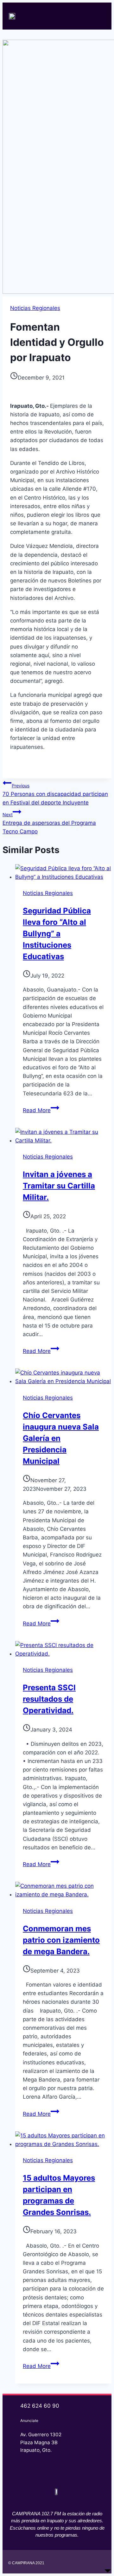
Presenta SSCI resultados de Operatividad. (49, 1699)
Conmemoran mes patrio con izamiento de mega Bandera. (61, 1940)
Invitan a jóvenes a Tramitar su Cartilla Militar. (59, 1186)
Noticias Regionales (35, 308)
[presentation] (63, 873)
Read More (41, 1110)
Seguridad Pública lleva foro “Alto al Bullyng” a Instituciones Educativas (57, 934)
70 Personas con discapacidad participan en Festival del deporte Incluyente (55, 794)
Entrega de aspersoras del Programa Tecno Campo (49, 823)
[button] (99, 16)
